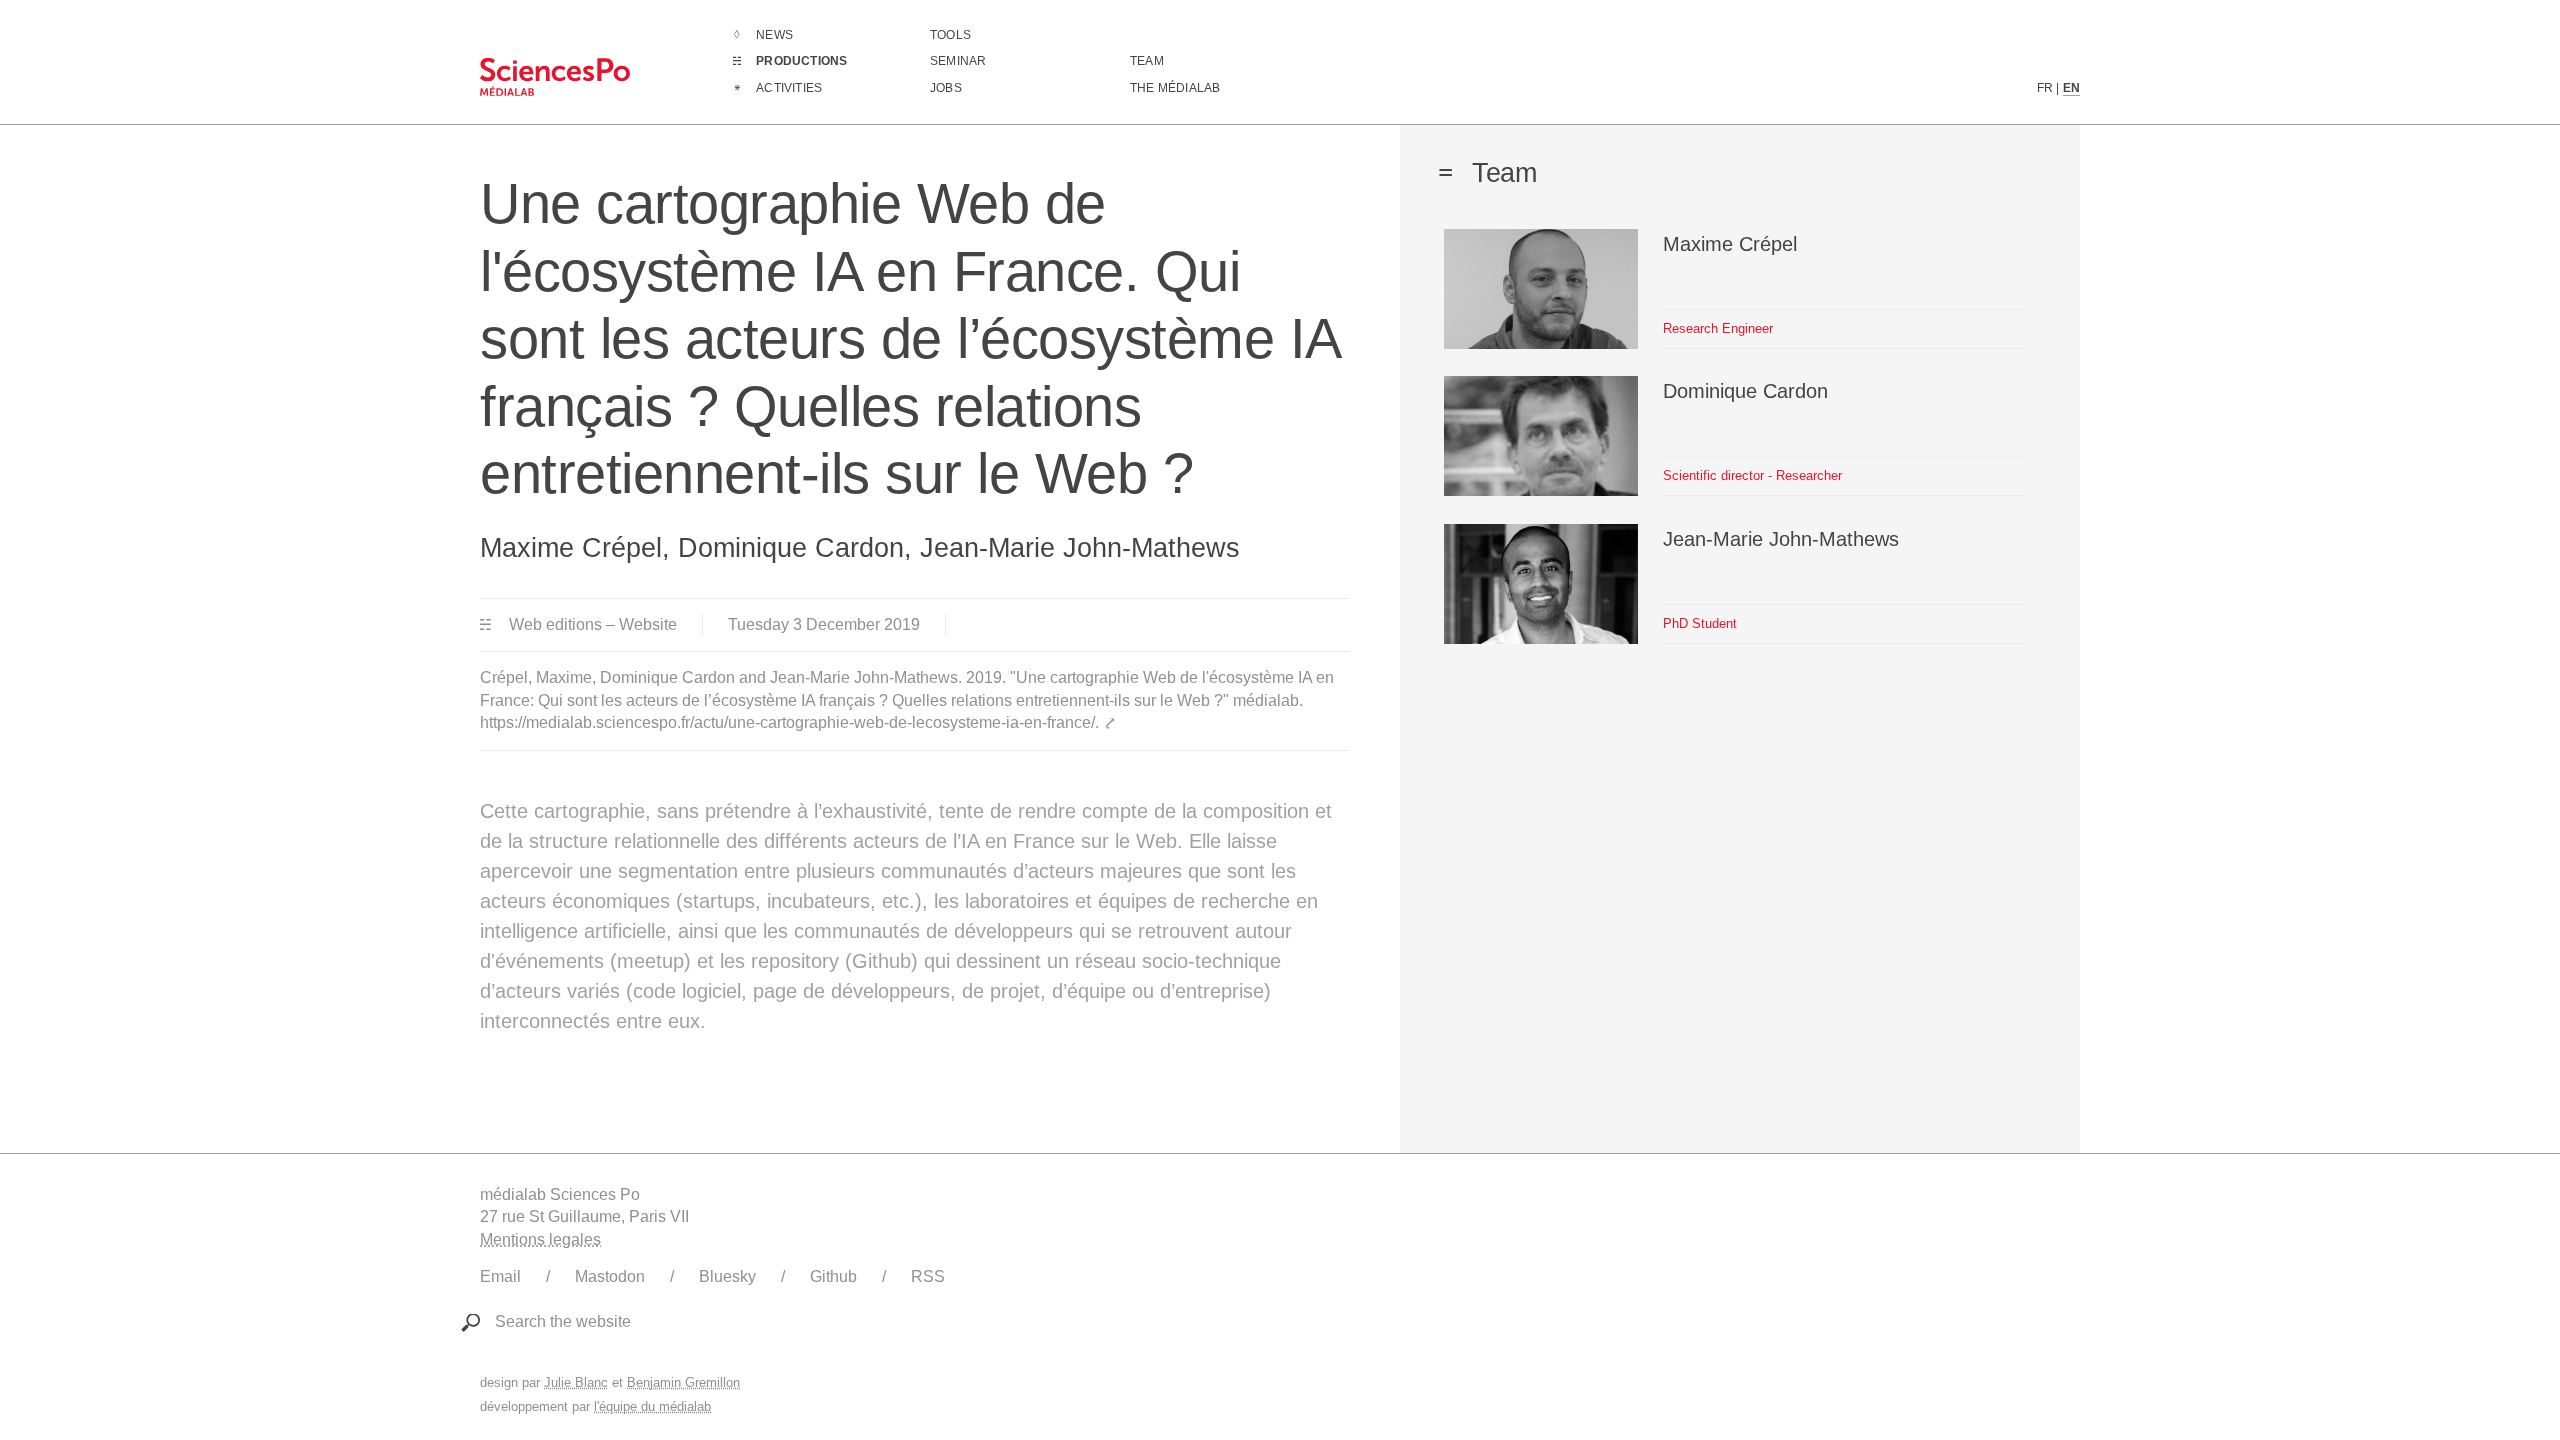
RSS (928, 1276)
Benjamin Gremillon (683, 1382)
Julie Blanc (576, 1382)
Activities (789, 88)
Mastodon (610, 1276)
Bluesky (727, 1276)
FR (2045, 88)
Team (1147, 61)
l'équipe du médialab (652, 1406)
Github (833, 1276)
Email (500, 1276)
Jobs (946, 88)
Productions (801, 61)
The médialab (1175, 88)
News (774, 35)
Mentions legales (540, 1239)
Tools (950, 35)
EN (2071, 88)
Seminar (958, 61)
